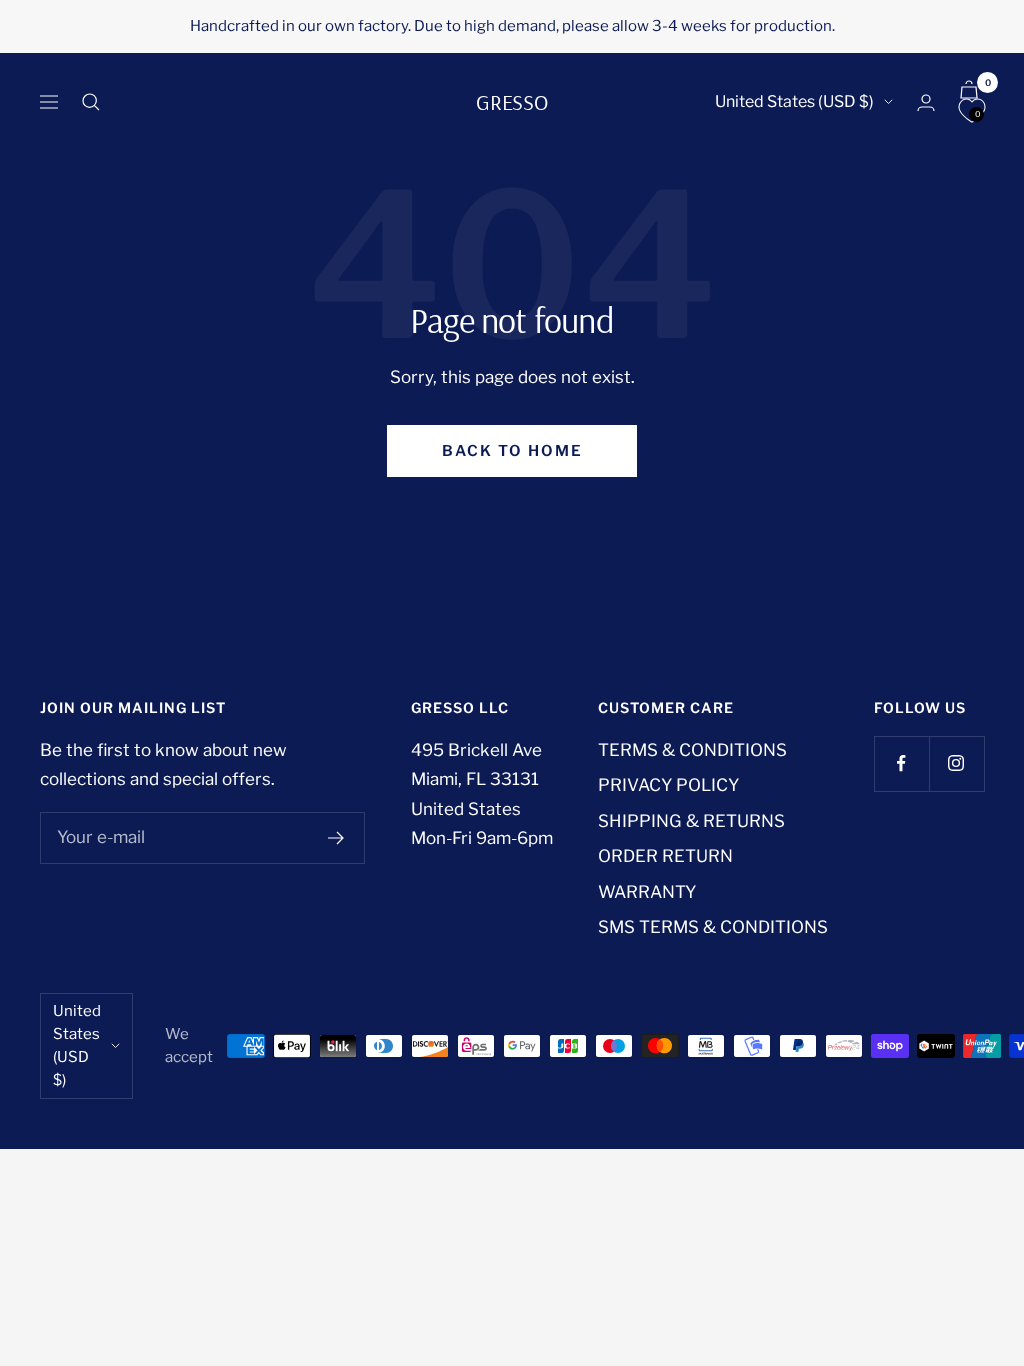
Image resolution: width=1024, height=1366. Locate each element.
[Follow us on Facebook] (901, 763)
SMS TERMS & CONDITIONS (713, 927)
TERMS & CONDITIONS (692, 750)
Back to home (512, 451)
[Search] (91, 102)
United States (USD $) (794, 101)
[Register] (336, 838)
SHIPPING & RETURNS (691, 821)
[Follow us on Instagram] (956, 763)
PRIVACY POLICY (668, 785)
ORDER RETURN (665, 856)
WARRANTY (647, 892)
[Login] (926, 102)
